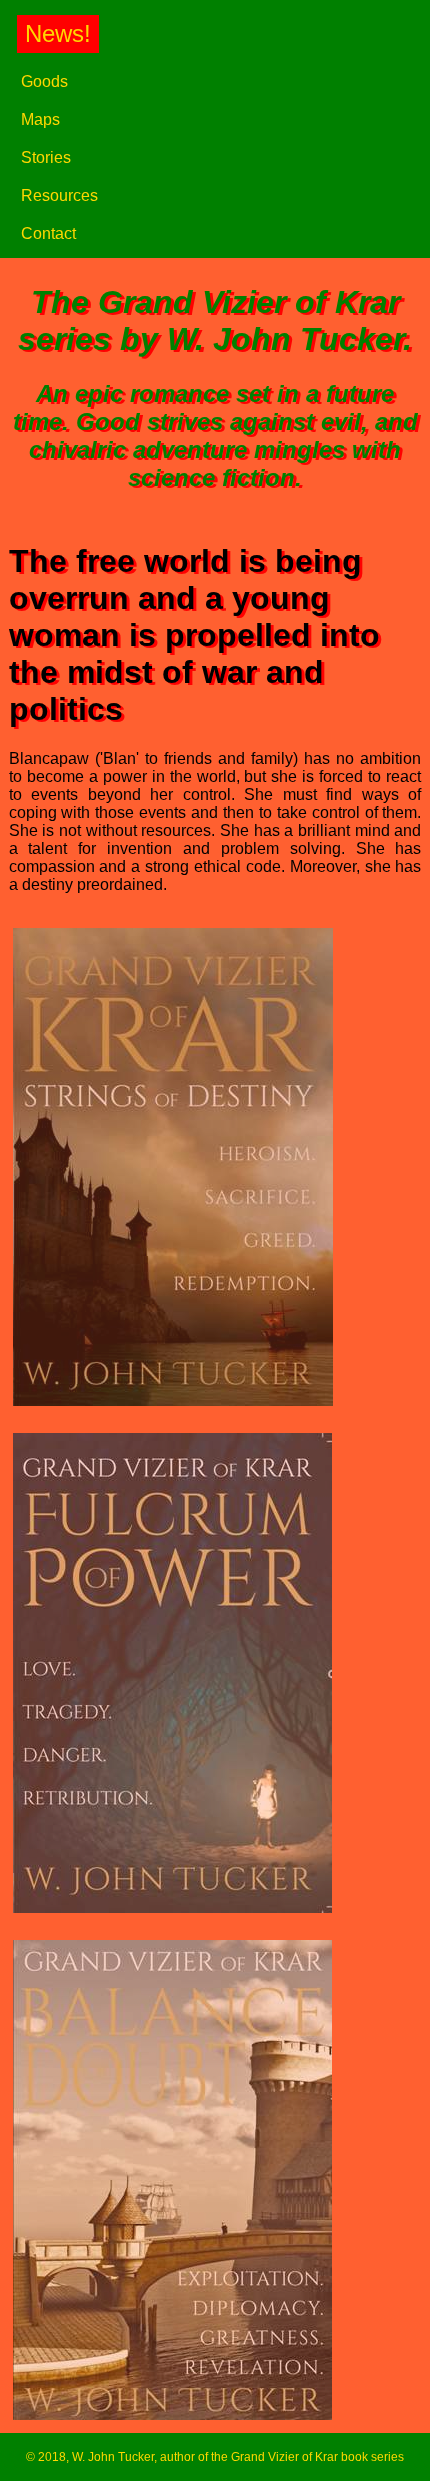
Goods (44, 81)
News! (58, 33)
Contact (48, 233)
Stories (46, 157)
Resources (59, 195)
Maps (40, 119)
